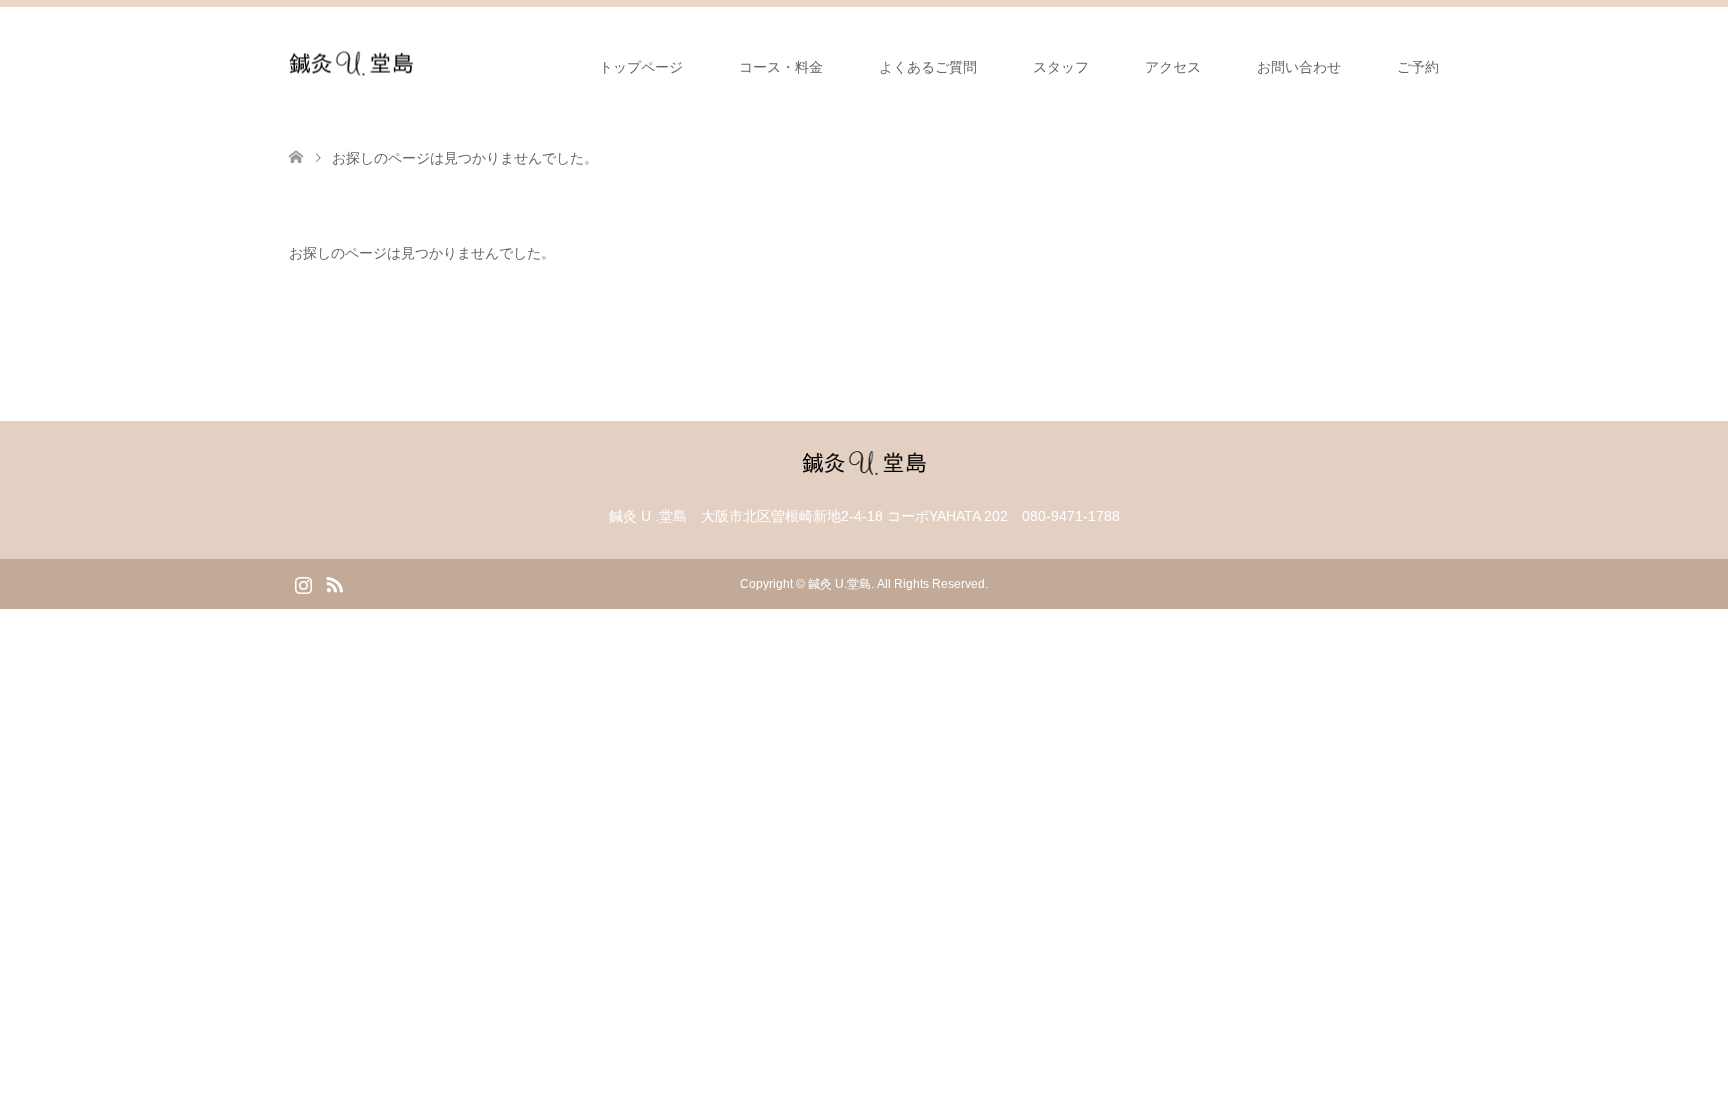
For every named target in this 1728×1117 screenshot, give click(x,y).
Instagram (303, 583)
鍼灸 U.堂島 (839, 584)
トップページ (641, 67)
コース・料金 (781, 67)
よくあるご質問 (928, 67)
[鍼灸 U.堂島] (351, 66)
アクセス (1173, 67)
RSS (334, 583)
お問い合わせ (1299, 67)
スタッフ (1061, 67)
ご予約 (1418, 67)
